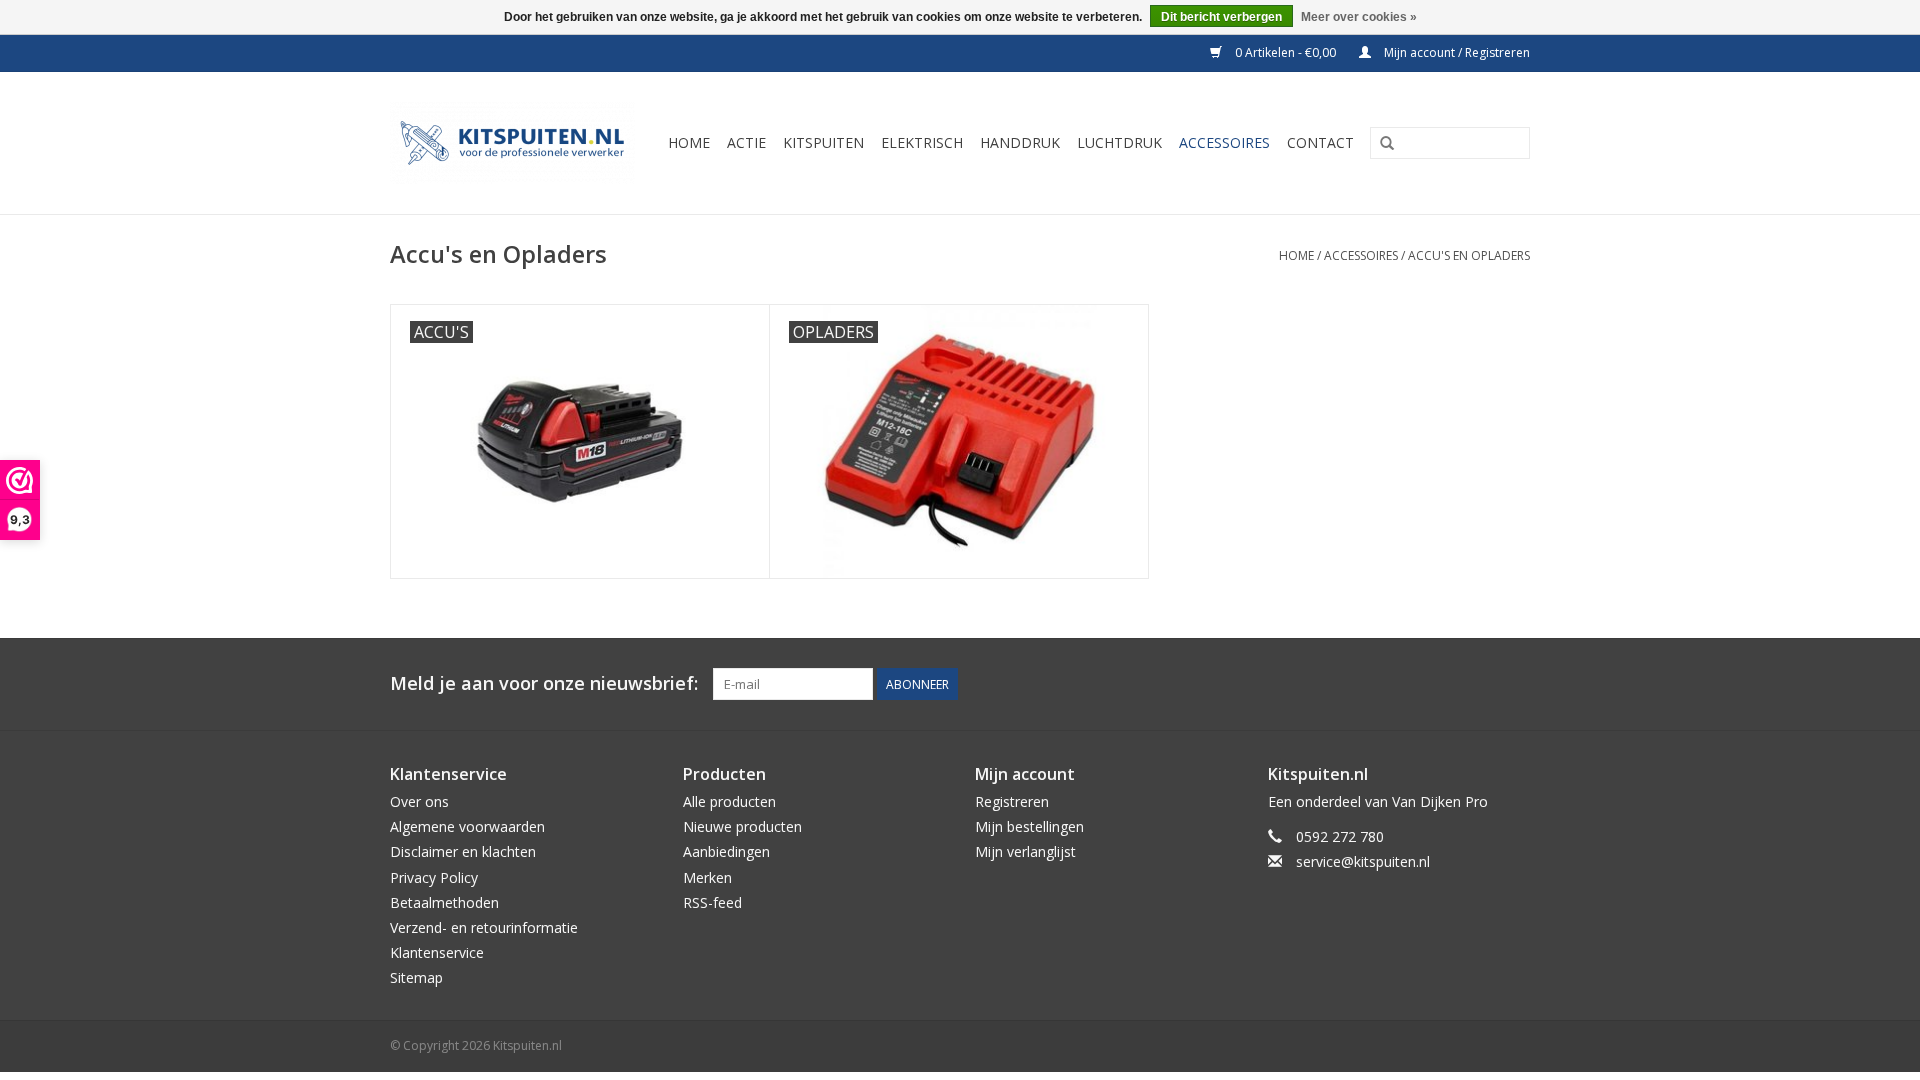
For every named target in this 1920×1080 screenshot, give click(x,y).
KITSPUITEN (823, 142)
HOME (689, 142)
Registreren (1012, 801)
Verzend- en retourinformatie (484, 927)
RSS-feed (712, 902)
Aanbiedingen (726, 851)
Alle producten (729, 801)
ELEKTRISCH (922, 142)
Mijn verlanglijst (1025, 851)
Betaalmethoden (444, 902)
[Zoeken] (1387, 144)
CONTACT (1320, 142)
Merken (707, 877)
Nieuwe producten (742, 826)
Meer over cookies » (1359, 17)
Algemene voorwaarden (467, 826)
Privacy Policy (434, 877)
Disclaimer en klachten (463, 851)
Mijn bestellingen (1029, 826)
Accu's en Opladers (1469, 255)
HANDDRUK (1020, 142)
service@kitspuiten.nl (1363, 861)
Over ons (419, 801)
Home (1296, 255)
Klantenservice (437, 952)
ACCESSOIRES (1224, 142)
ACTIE (746, 142)
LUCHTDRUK (1119, 142)
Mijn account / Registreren (1455, 52)
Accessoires (1361, 255)
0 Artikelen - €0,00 (1285, 52)
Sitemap (416, 977)
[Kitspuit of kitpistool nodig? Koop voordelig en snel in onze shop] (515, 143)
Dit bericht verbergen (1221, 17)
